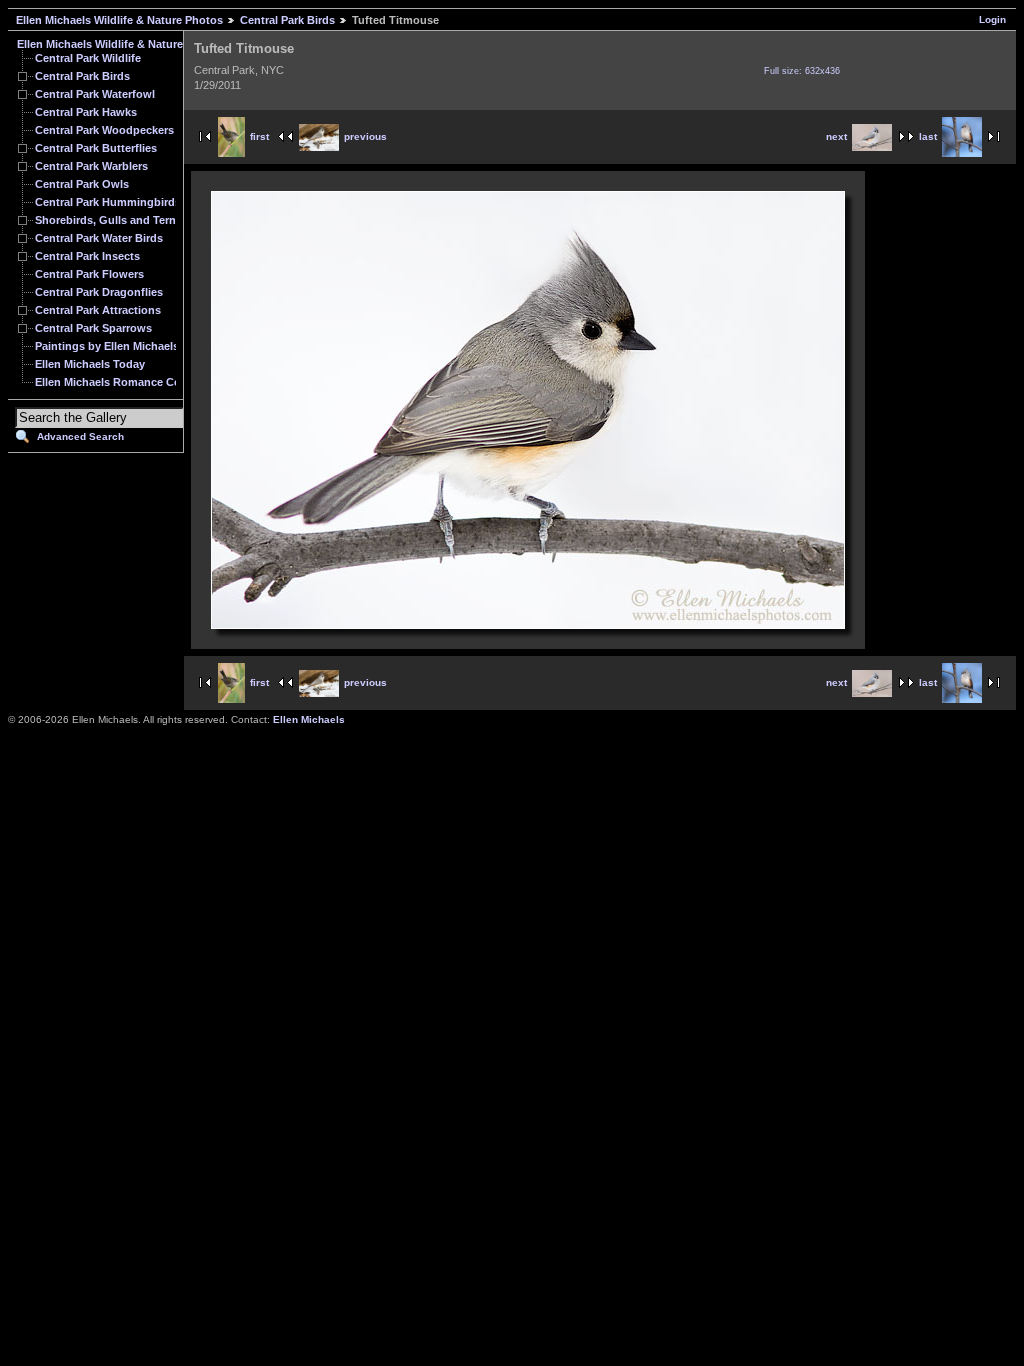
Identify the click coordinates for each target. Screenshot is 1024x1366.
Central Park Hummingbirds (108, 202)
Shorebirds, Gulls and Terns (108, 220)
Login (992, 19)
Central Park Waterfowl (95, 94)
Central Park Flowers (89, 274)
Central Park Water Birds (99, 238)
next (836, 136)
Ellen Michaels (309, 719)
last (928, 136)
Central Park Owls (82, 184)
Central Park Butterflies (96, 148)
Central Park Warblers (91, 166)
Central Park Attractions (98, 310)
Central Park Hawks (86, 112)
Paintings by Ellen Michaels (107, 346)
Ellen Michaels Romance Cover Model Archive (155, 382)
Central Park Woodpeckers (104, 130)
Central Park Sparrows (93, 328)
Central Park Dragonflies (99, 292)
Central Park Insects (87, 256)
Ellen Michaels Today (90, 364)
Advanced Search (80, 436)
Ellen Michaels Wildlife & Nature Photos (119, 20)
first (259, 136)
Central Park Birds (287, 20)
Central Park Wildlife (88, 58)
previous (365, 136)
